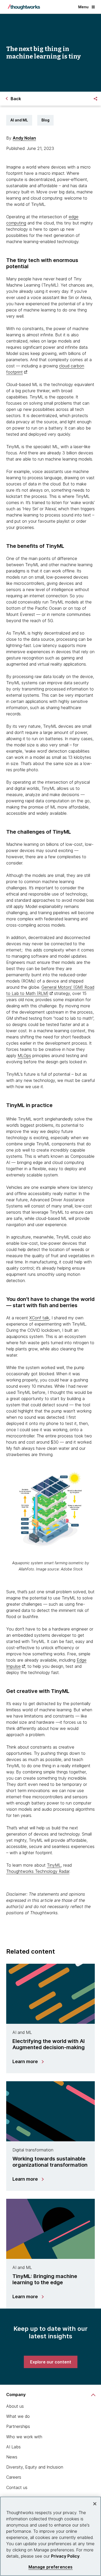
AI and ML (19, 120)
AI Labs (13, 2447)
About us (15, 2406)
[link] (51, 2362)
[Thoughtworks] (24, 7)
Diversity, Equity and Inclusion (35, 2467)
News (12, 2457)
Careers (14, 2477)
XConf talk (39, 1318)
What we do (18, 2416)
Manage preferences (51, 2567)
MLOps (24, 1056)
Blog (45, 120)
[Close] (95, 2504)
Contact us (17, 2487)
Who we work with (24, 2437)
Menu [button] (83, 7)
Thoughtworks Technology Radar (38, 1871)
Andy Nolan (24, 138)
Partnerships (18, 2426)
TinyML (54, 1865)
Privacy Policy (65, 2556)
